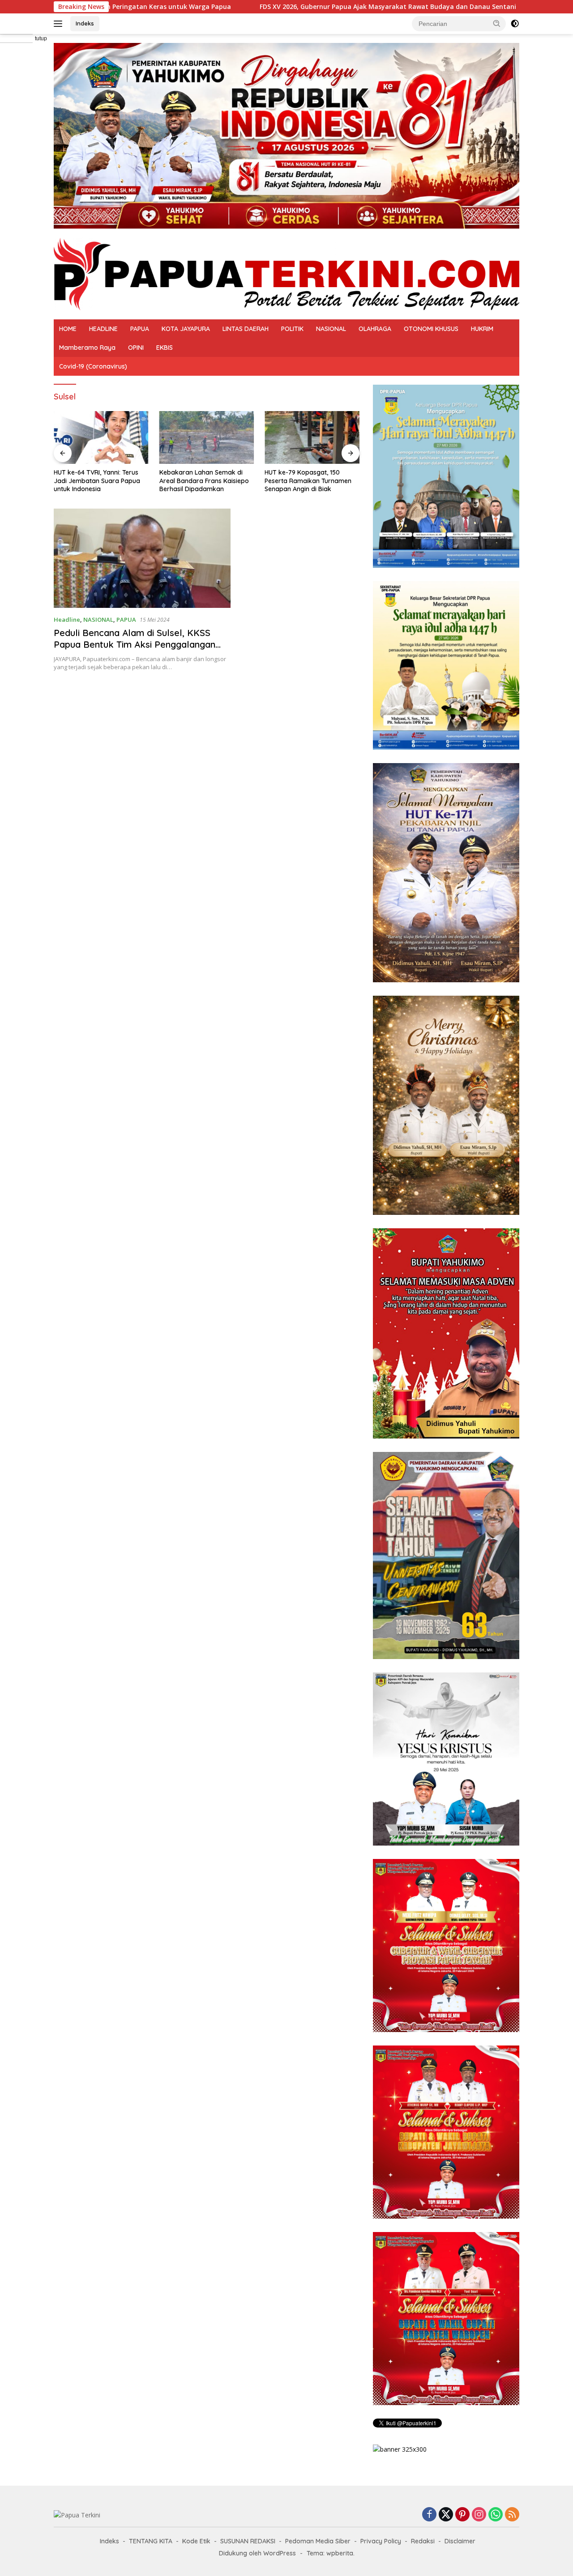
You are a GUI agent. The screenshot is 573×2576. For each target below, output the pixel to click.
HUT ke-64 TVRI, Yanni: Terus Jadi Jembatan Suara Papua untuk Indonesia (97, 480)
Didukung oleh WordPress (257, 2553)
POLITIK (292, 329)
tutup (41, 38)
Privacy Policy (381, 2541)
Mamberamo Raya (87, 348)
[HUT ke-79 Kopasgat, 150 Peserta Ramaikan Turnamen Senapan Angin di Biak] (312, 438)
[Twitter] (446, 2515)
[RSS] (512, 2515)
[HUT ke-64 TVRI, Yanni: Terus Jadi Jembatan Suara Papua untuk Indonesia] (101, 438)
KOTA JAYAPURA (186, 329)
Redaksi (423, 2541)
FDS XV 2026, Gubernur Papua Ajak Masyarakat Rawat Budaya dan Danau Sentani (239, 7)
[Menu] (60, 24)
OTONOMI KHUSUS (431, 329)
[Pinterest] (462, 2515)
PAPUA (140, 329)
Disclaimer (460, 2541)
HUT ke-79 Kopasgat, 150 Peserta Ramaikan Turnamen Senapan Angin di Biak (308, 480)
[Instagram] (479, 2515)
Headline (67, 620)
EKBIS (165, 348)
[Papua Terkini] (286, 273)
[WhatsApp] (496, 2515)
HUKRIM (482, 329)
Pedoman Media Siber (318, 2541)
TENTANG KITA (151, 2541)
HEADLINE (103, 329)
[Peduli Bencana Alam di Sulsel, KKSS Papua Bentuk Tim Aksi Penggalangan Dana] (142, 558)
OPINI (136, 348)
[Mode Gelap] (515, 24)
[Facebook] (429, 2515)
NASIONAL (331, 329)
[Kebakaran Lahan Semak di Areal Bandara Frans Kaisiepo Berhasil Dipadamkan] (207, 438)
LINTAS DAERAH (246, 329)
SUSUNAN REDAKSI (248, 2541)
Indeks (85, 23)
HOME (68, 329)
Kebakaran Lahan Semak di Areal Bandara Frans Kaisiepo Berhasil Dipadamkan (204, 480)
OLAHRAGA (375, 329)
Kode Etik (196, 2541)
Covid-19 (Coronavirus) (93, 366)
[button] (497, 23)
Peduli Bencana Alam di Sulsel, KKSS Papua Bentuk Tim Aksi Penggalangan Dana (135, 644)
